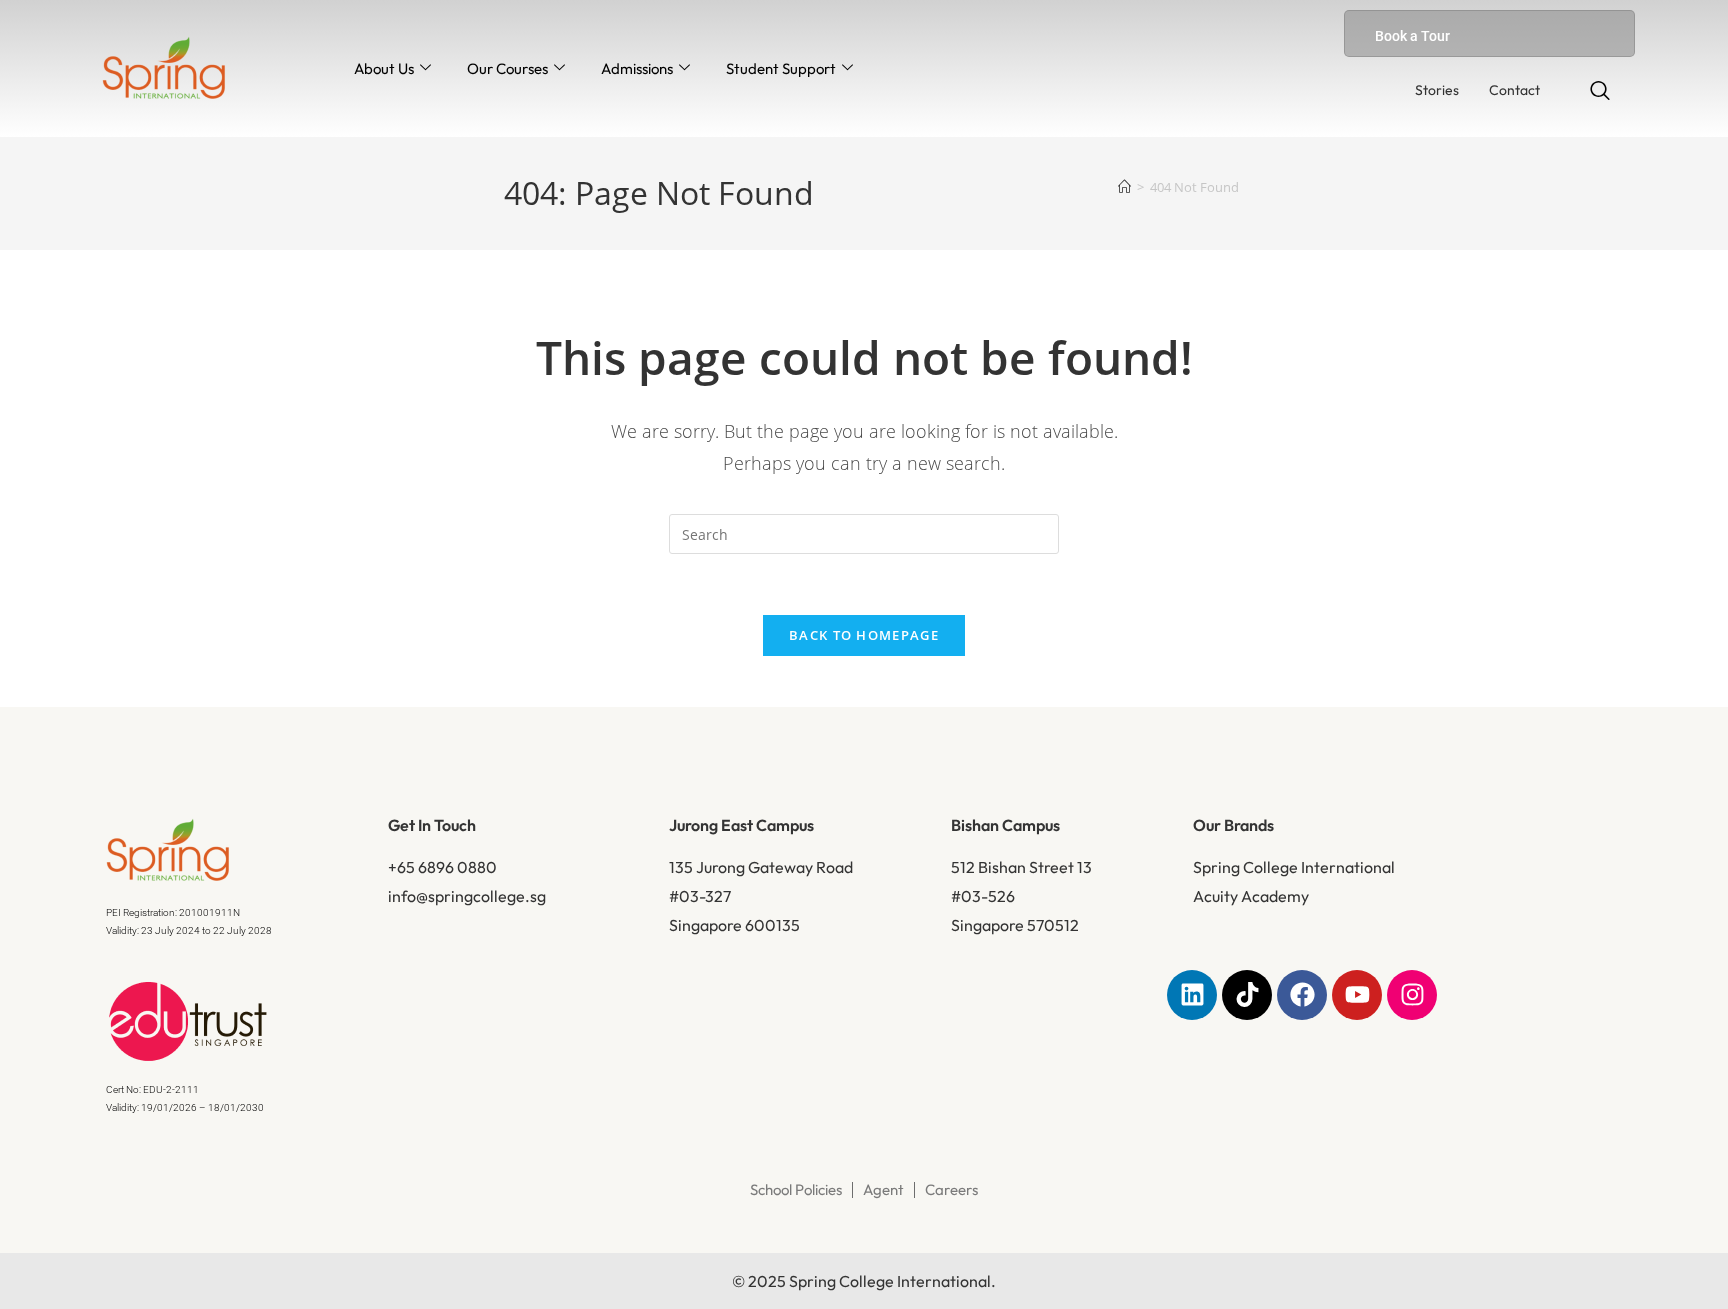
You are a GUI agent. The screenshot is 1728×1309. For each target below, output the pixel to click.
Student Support (781, 68)
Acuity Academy (1251, 896)
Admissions (637, 68)
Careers (951, 1189)
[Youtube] (1357, 995)
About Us (384, 68)
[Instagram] (1412, 995)
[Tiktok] (1247, 995)
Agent (883, 1189)
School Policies (796, 1189)
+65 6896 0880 (442, 867)
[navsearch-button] (1600, 92)
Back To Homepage (864, 635)
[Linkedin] (1192, 995)
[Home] (1124, 187)
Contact (1514, 90)
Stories (1437, 90)
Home (563, 312)
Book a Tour (1412, 36)
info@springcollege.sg (467, 896)
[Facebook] (1302, 995)
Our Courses (507, 68)
